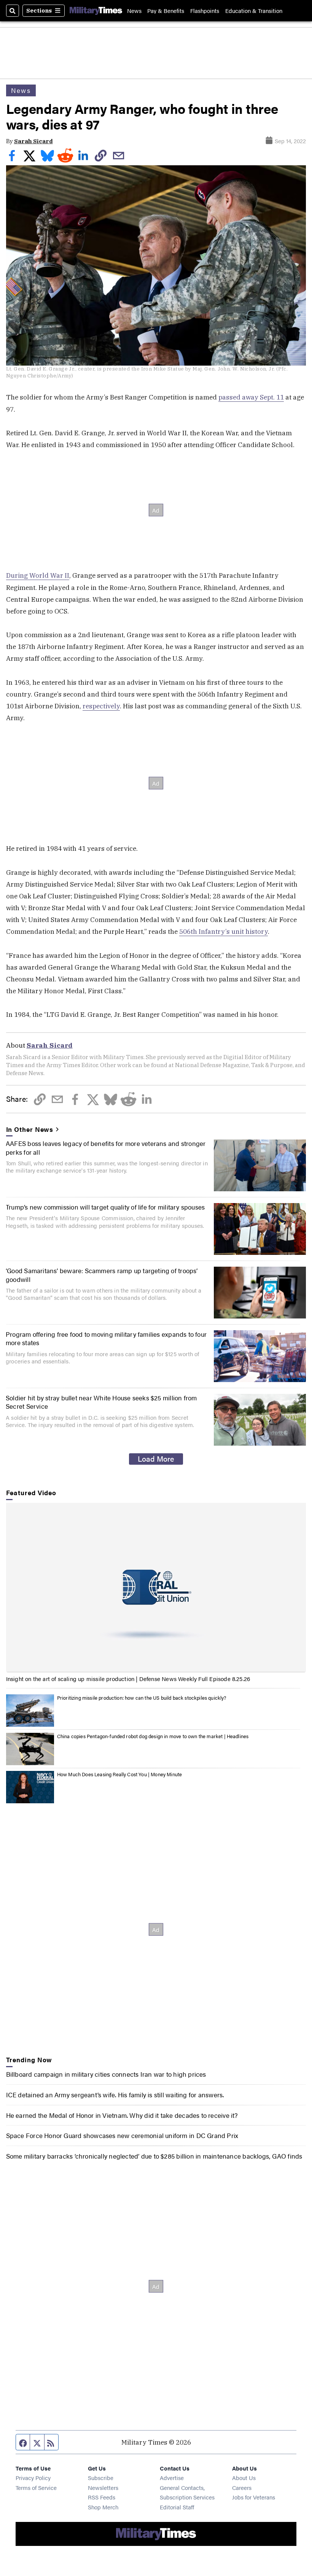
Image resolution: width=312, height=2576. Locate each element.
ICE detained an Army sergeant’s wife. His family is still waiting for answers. (115, 2094)
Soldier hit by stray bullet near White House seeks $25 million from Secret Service (101, 1402)
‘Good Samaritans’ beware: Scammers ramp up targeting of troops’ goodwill (102, 1274)
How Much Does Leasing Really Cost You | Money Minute (120, 1774)
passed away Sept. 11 (251, 397)
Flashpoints (205, 10)
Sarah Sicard (33, 141)
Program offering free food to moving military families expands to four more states (106, 1338)
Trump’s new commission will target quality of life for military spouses (105, 1207)
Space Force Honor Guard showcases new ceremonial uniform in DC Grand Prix (122, 2135)
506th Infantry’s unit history (224, 931)
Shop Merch (103, 2507)
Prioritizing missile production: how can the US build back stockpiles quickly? (142, 1698)
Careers (242, 2487)
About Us (244, 2478)
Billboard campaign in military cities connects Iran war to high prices (106, 2074)
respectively (101, 706)
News (134, 10)
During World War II (38, 575)
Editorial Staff (177, 2507)
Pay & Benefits (166, 10)
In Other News (30, 1129)
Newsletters (103, 2487)
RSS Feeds (102, 2497)
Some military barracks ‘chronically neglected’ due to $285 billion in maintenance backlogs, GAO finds (154, 2156)
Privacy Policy (33, 2478)
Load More (156, 1459)
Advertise (172, 2478)
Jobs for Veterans (254, 2497)
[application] (156, 1587)
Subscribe (101, 2478)
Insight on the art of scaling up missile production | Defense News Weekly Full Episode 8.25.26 (128, 1679)
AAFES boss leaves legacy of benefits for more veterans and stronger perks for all (106, 1147)
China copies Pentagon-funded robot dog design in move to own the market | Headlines (153, 1736)
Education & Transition (254, 10)
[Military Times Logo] (96, 11)
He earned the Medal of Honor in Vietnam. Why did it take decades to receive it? (122, 2115)
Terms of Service (36, 2487)
